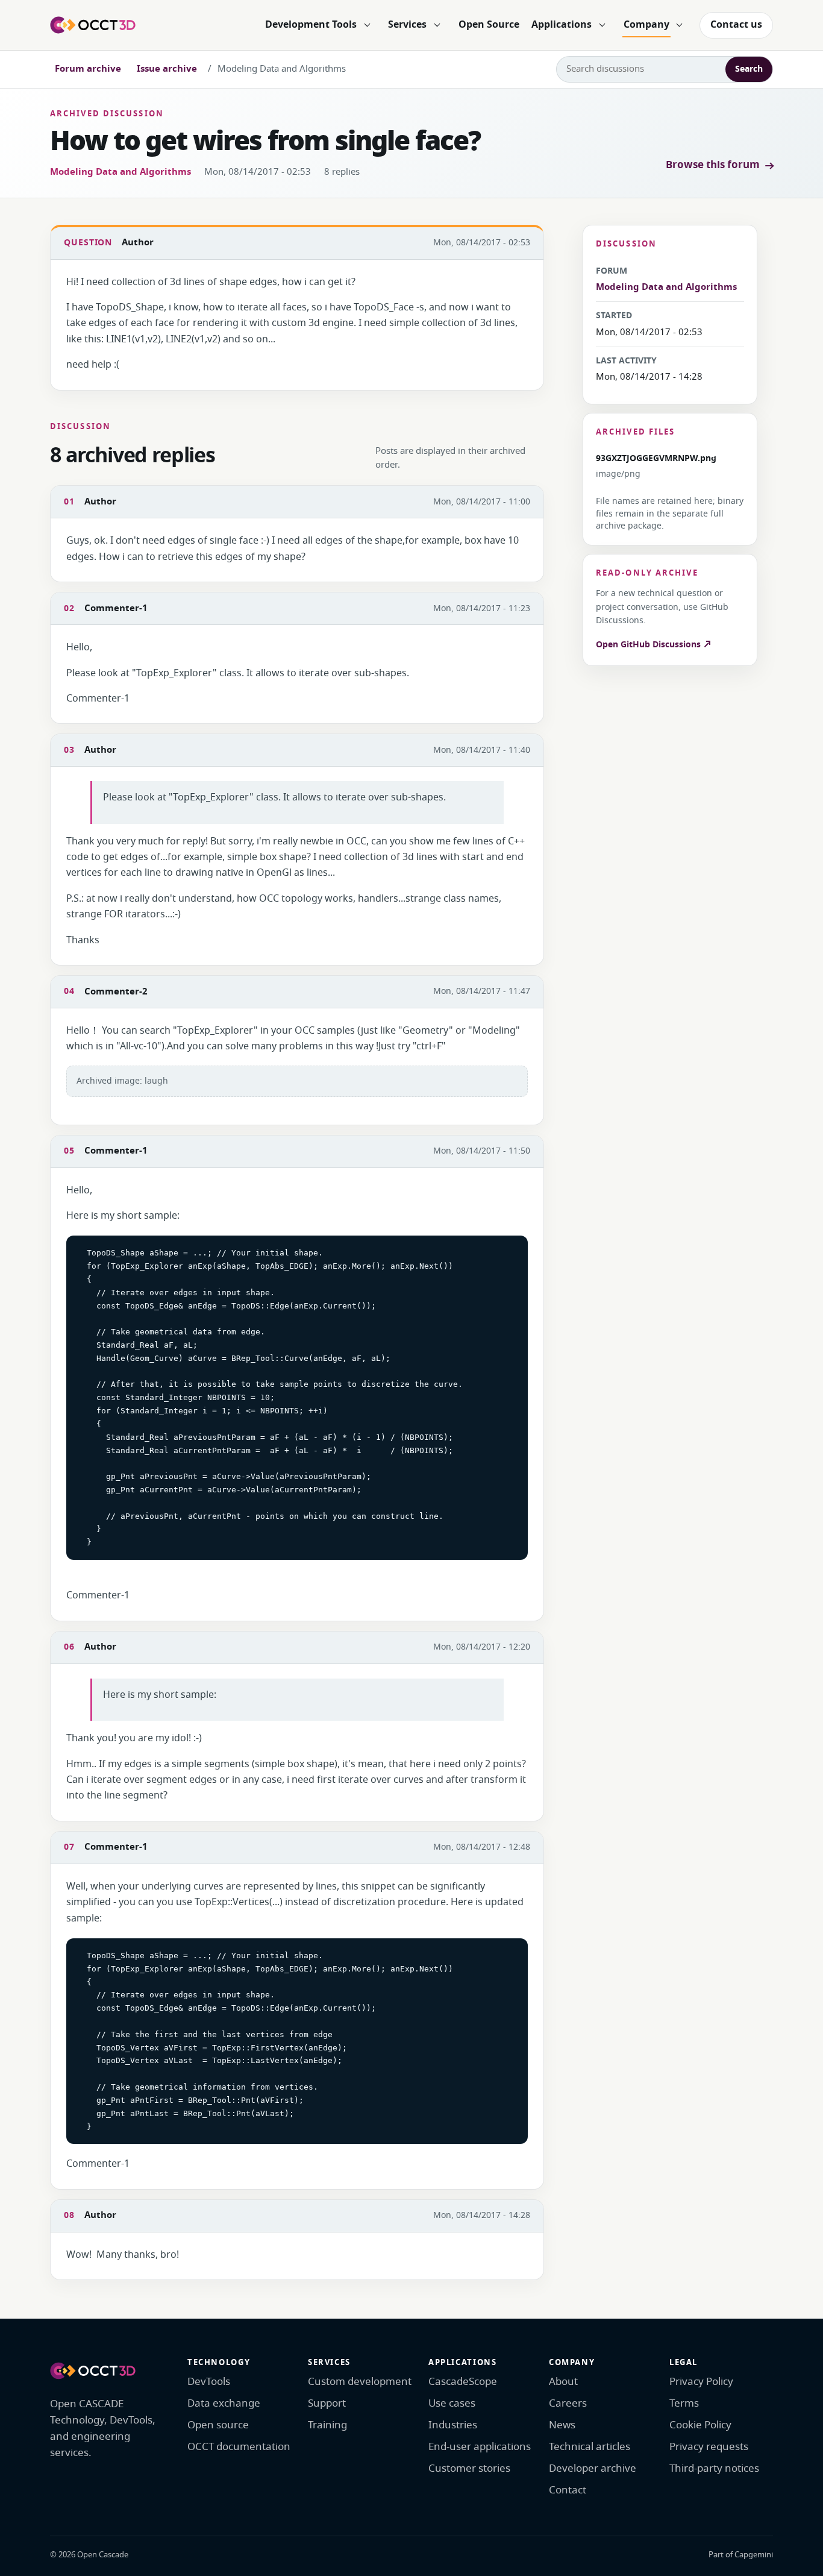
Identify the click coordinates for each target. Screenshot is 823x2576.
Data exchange (224, 2403)
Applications (562, 25)
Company (646, 25)
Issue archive (167, 69)
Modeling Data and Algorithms (120, 172)
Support (327, 2403)
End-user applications (480, 2447)
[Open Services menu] (437, 25)
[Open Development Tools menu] (367, 25)
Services (407, 25)
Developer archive (593, 2468)
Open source (218, 2425)
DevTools (209, 2382)
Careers (568, 2403)
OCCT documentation (239, 2447)
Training (327, 2425)
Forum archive (88, 69)
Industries (453, 2425)
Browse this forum (713, 165)
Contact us (736, 25)
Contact (568, 2490)
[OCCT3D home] (93, 25)
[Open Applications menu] (602, 25)
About (563, 2382)
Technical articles (590, 2447)
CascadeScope (463, 2382)
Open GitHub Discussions (649, 645)
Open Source (489, 25)
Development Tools (311, 25)
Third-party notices (714, 2468)
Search (749, 69)
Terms (684, 2403)
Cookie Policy (700, 2425)
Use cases (452, 2403)
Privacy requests (709, 2447)
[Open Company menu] (680, 25)
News (562, 2425)
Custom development (360, 2382)
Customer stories (469, 2468)
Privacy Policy (701, 2382)
